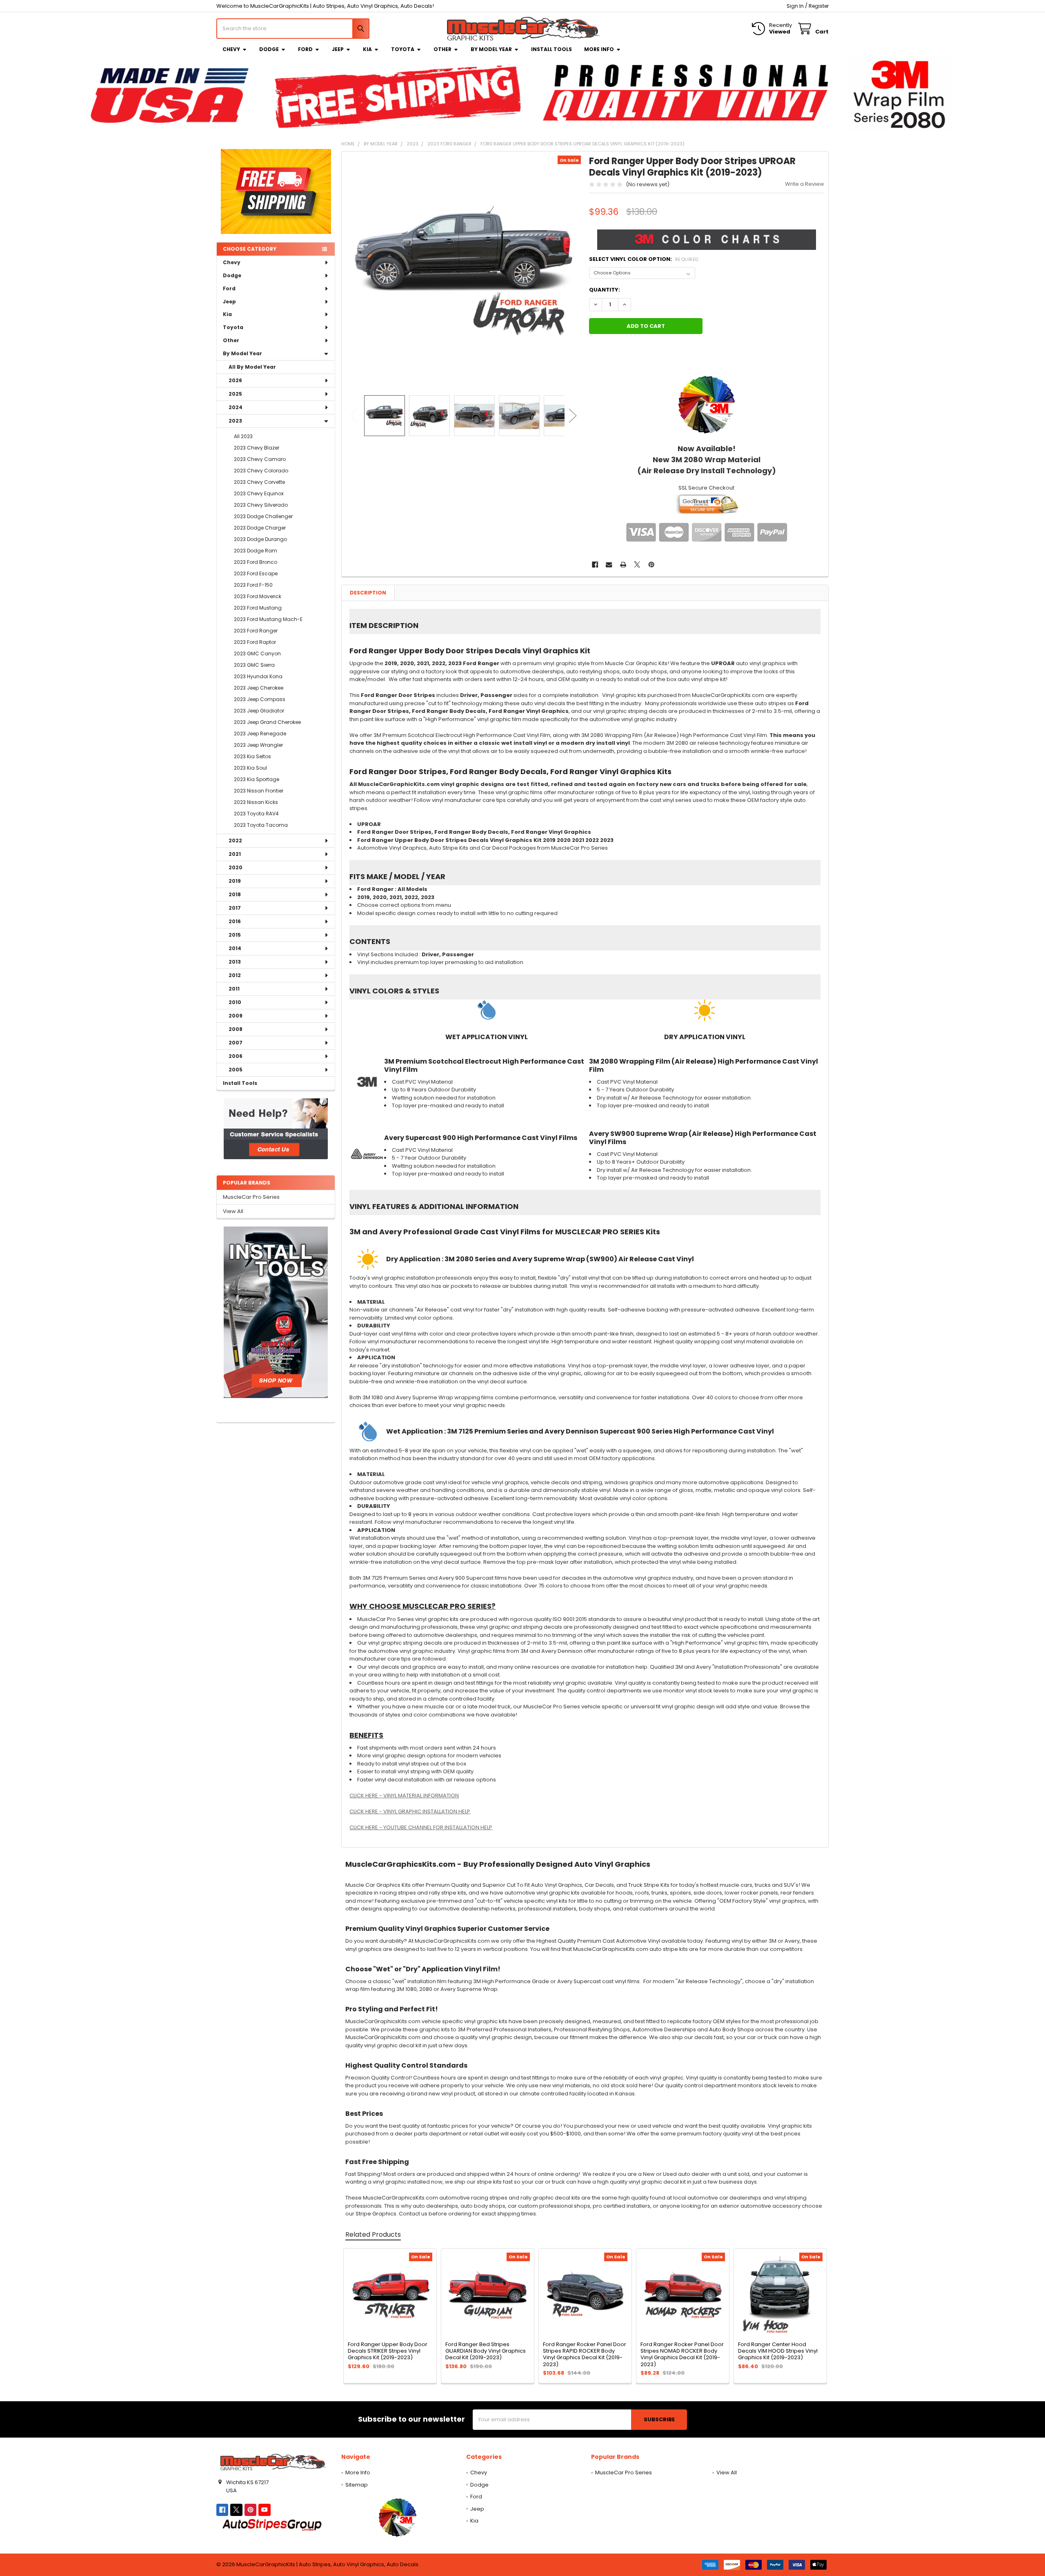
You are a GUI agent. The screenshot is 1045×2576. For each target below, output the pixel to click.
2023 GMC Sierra (254, 665)
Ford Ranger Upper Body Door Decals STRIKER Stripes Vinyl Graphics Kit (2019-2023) (388, 2351)
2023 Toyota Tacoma (261, 825)
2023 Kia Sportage (257, 779)
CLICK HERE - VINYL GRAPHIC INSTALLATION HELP (410, 1811)
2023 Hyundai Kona (258, 676)
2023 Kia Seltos (252, 756)
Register (819, 6)
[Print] (623, 564)
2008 (236, 1029)
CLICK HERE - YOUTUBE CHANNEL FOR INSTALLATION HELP (421, 1827)
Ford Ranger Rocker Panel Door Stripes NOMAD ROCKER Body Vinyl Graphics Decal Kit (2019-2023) (682, 2354)
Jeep (338, 49)
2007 (236, 1043)
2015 (235, 935)
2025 (235, 394)
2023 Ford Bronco (256, 562)
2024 (236, 407)
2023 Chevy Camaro (260, 459)
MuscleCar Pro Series (251, 1197)
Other (442, 49)
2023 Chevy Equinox (259, 493)
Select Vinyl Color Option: (644, 259)
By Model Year (491, 49)
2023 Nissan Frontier (259, 791)
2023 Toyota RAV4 (256, 814)
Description (368, 593)
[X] (637, 564)
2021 (235, 854)
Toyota (403, 49)
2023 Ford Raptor (255, 642)
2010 (235, 1002)
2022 (235, 840)
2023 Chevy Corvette (259, 482)
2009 (236, 1016)
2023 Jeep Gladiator (259, 711)
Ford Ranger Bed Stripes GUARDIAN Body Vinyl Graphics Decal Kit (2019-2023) (486, 2351)
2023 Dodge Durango (260, 539)
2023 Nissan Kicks (256, 802)
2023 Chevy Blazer (257, 448)
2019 (235, 881)
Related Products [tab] (373, 2234)
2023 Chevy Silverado (261, 505)
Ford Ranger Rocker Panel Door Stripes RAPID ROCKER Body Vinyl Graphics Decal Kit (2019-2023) (585, 2354)
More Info (599, 49)
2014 (235, 948)
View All (233, 1211)
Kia (367, 49)
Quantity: (605, 290)
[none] (464, 273)
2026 (235, 380)
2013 (235, 962)
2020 (236, 867)
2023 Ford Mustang (258, 608)
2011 (234, 989)
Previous (354, 416)
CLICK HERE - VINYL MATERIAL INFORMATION (404, 1796)
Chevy (231, 49)
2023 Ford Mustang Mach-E (268, 619)
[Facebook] (595, 564)
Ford (305, 49)
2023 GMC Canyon (257, 653)
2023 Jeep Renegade (260, 734)
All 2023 (243, 436)
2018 (235, 894)
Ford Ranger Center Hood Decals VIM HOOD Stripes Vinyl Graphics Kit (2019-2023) (778, 2351)
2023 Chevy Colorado (261, 471)
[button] (276, 1129)
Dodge (269, 49)
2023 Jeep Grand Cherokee (267, 722)
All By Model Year (252, 367)
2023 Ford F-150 (253, 585)
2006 (236, 1056)
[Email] (609, 564)
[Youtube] (264, 2510)
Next (573, 416)
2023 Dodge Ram (256, 551)
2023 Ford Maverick (258, 596)
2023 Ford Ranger (256, 631)
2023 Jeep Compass (260, 699)
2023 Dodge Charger (260, 528)
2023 (235, 421)
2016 (235, 921)
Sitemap (357, 2485)
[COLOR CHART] (707, 404)
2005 (236, 1070)
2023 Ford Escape (256, 573)
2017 (235, 908)
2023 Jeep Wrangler (258, 745)
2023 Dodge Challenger (263, 516)
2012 (235, 975)
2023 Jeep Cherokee (259, 688)
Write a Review (805, 184)
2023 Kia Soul (250, 768)
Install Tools (551, 49)
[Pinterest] (651, 564)
